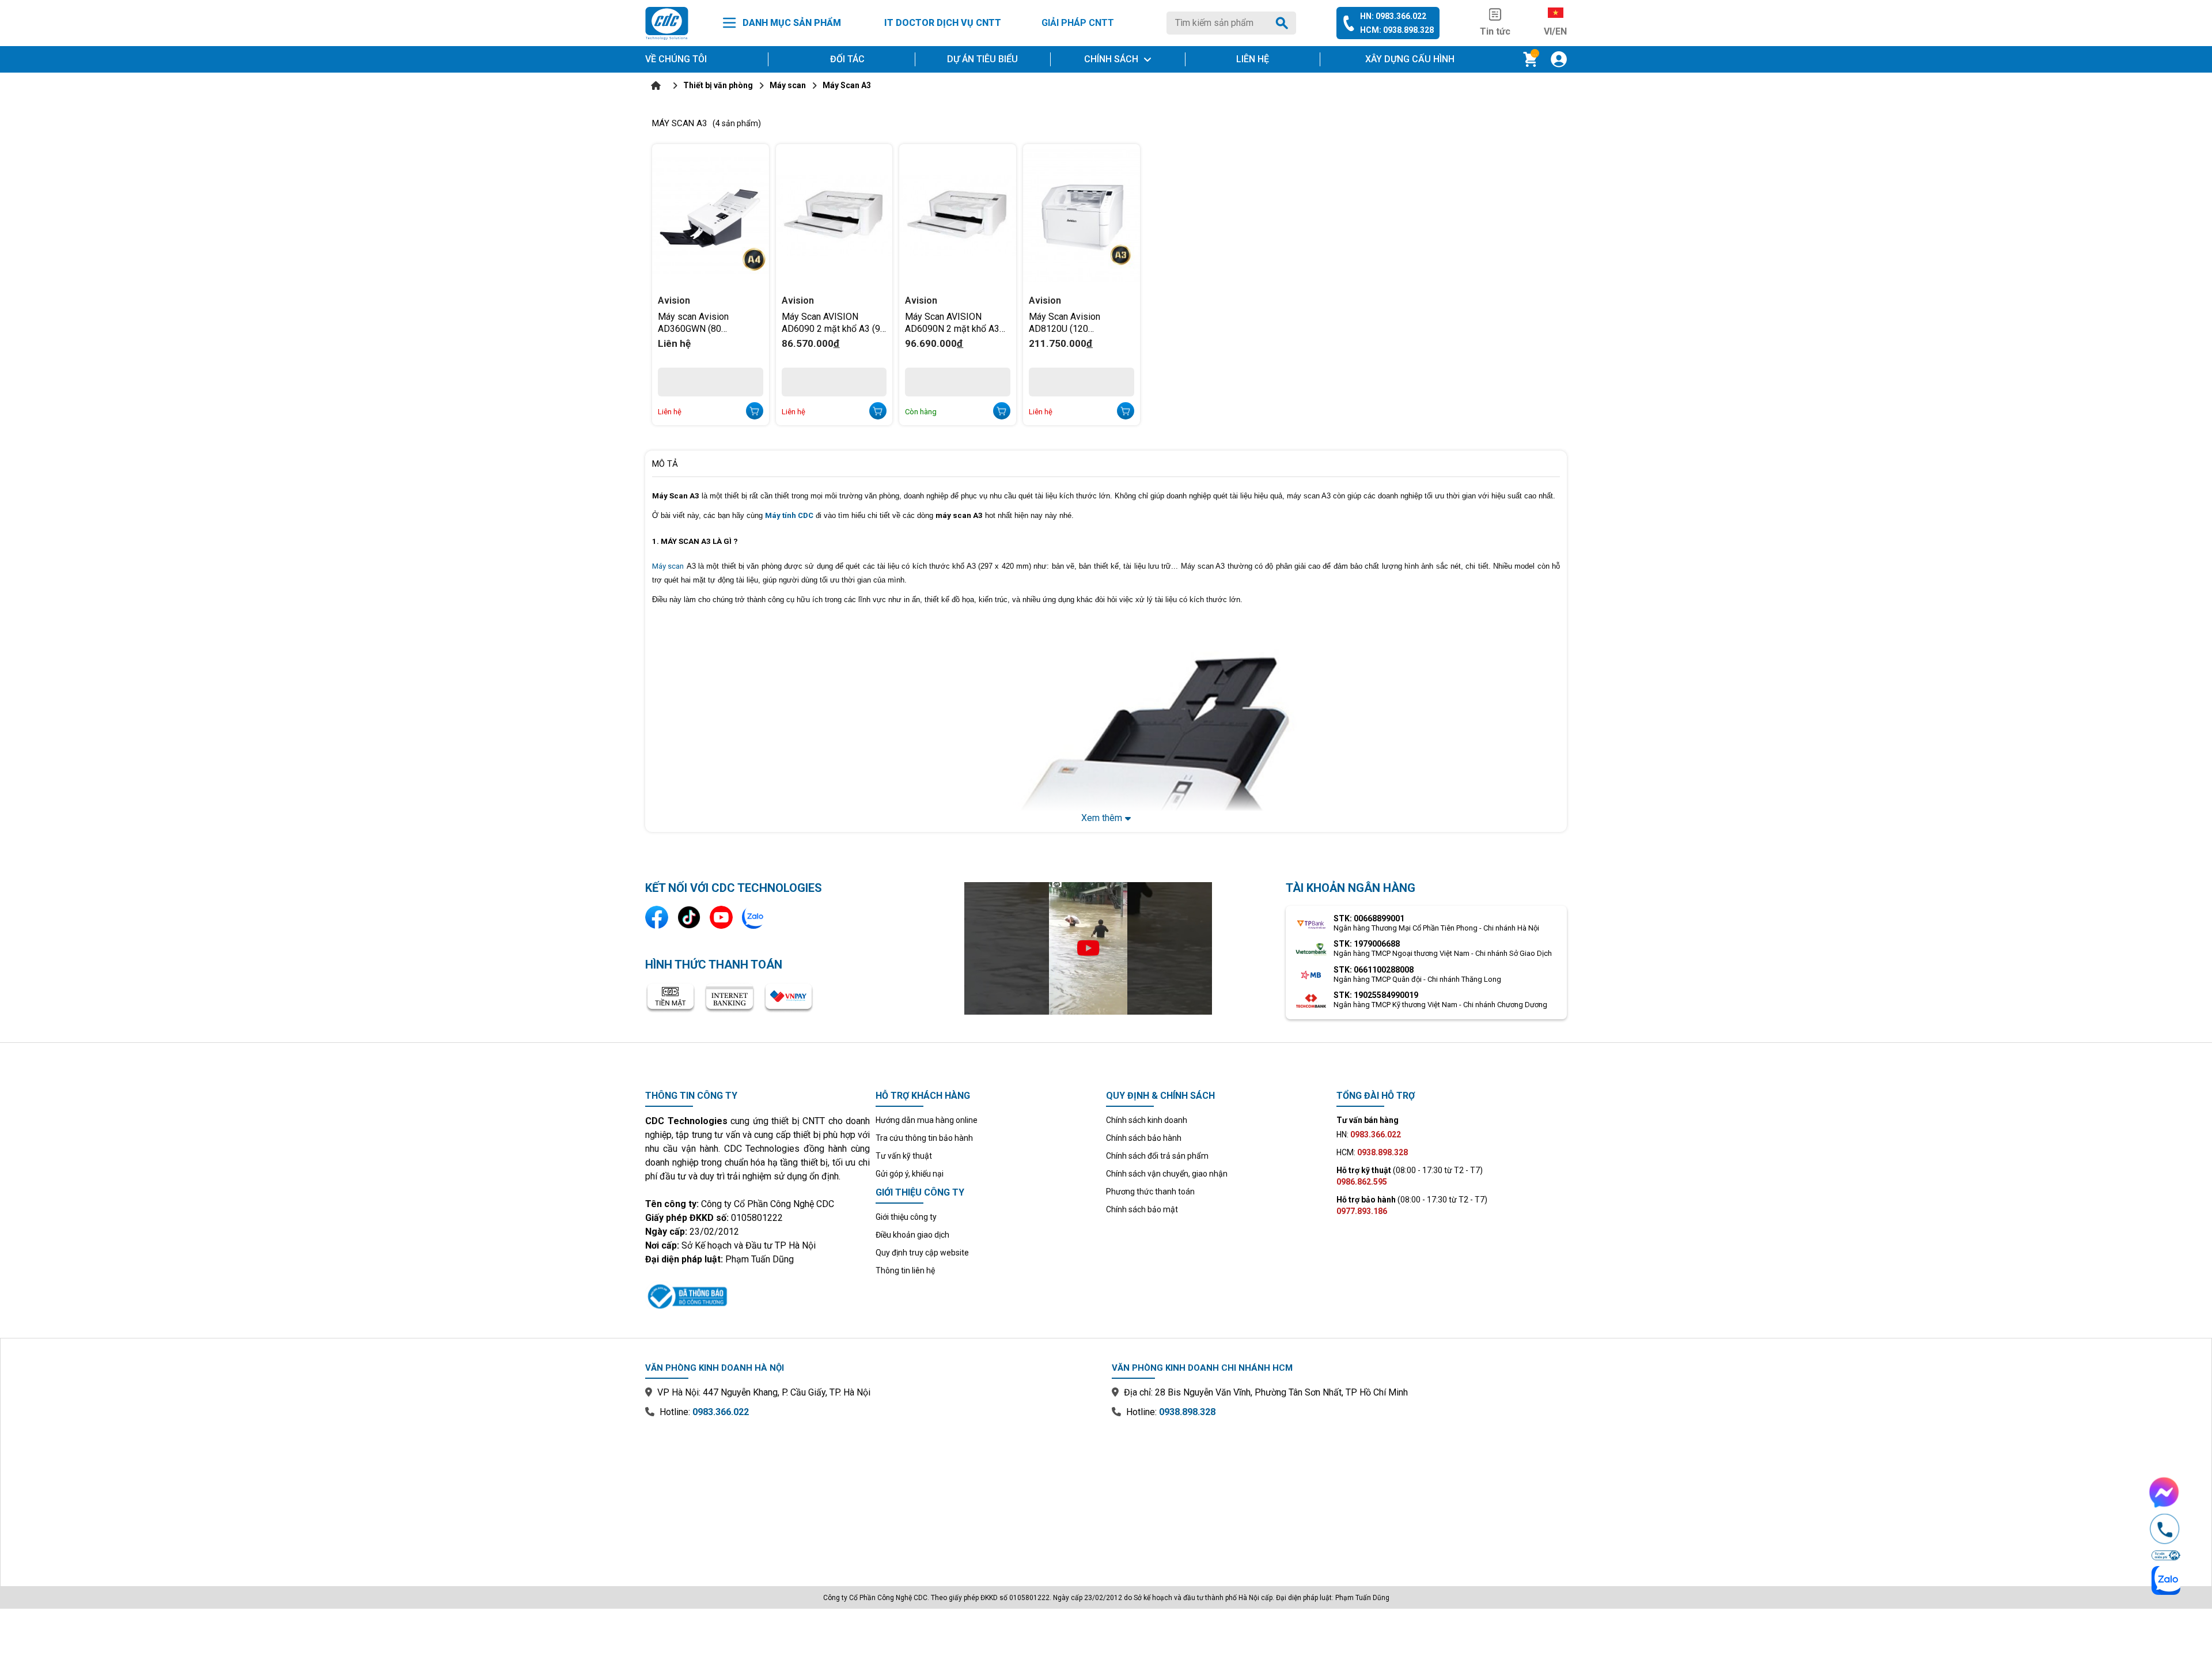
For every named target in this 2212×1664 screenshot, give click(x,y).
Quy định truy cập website (922, 1253)
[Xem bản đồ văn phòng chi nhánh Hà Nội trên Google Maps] (873, 1494)
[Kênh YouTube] (721, 917)
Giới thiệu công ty (906, 1217)
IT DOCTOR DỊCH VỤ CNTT (943, 23)
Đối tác (847, 59)
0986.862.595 (1362, 1182)
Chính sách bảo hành (1144, 1138)
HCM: (1372, 1152)
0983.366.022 (721, 1412)
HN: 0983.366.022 (1393, 16)
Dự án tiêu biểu (982, 59)
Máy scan (668, 566)
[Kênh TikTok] (689, 917)
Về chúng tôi (676, 59)
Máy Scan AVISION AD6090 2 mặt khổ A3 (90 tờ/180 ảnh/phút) (834, 322)
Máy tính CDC (789, 515)
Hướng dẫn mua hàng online (927, 1120)
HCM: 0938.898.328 (1397, 30)
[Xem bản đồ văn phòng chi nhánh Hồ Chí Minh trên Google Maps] (1339, 1494)
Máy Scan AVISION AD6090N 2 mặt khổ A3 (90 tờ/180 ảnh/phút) (952, 322)
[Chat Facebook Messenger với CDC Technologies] (2165, 1492)
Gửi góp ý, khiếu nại (910, 1174)
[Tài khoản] (1559, 59)
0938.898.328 (1187, 1412)
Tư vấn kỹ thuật (904, 1156)
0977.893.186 (1362, 1211)
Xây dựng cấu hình (1410, 59)
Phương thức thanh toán (1150, 1192)
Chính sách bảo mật (1142, 1209)
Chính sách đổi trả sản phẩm (1157, 1156)
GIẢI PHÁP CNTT (1078, 23)
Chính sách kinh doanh (1147, 1120)
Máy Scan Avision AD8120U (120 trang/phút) (1065, 322)
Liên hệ (1253, 59)
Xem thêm (1102, 818)
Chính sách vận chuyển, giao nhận (1167, 1174)
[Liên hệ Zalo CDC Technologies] (753, 917)
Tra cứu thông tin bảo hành (924, 1138)
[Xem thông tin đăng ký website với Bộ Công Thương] (757, 1295)
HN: (1369, 1134)
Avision (674, 300)
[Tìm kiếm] (1284, 23)
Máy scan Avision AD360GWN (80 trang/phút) (693, 322)
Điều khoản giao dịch (912, 1235)
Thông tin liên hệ (905, 1270)
